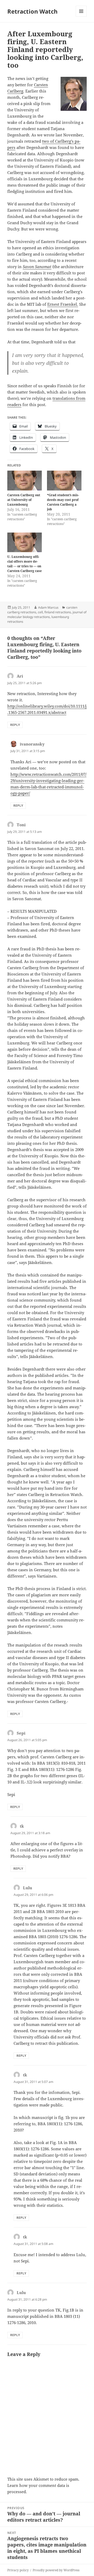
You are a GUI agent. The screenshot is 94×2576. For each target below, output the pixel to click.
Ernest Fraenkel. (63, 304)
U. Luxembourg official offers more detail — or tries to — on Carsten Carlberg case (25, 564)
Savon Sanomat (37, 267)
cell (40, 612)
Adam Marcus (48, 607)
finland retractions (58, 612)
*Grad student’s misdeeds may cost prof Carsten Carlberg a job (63, 502)
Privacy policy (18, 2570)
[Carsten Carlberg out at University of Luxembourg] (25, 481)
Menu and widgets (81, 17)
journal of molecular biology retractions (47, 614)
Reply (15, 725)
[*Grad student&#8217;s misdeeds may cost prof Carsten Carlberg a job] (64, 481)
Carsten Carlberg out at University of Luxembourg (24, 500)
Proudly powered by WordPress (56, 2570)
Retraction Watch (32, 11)
